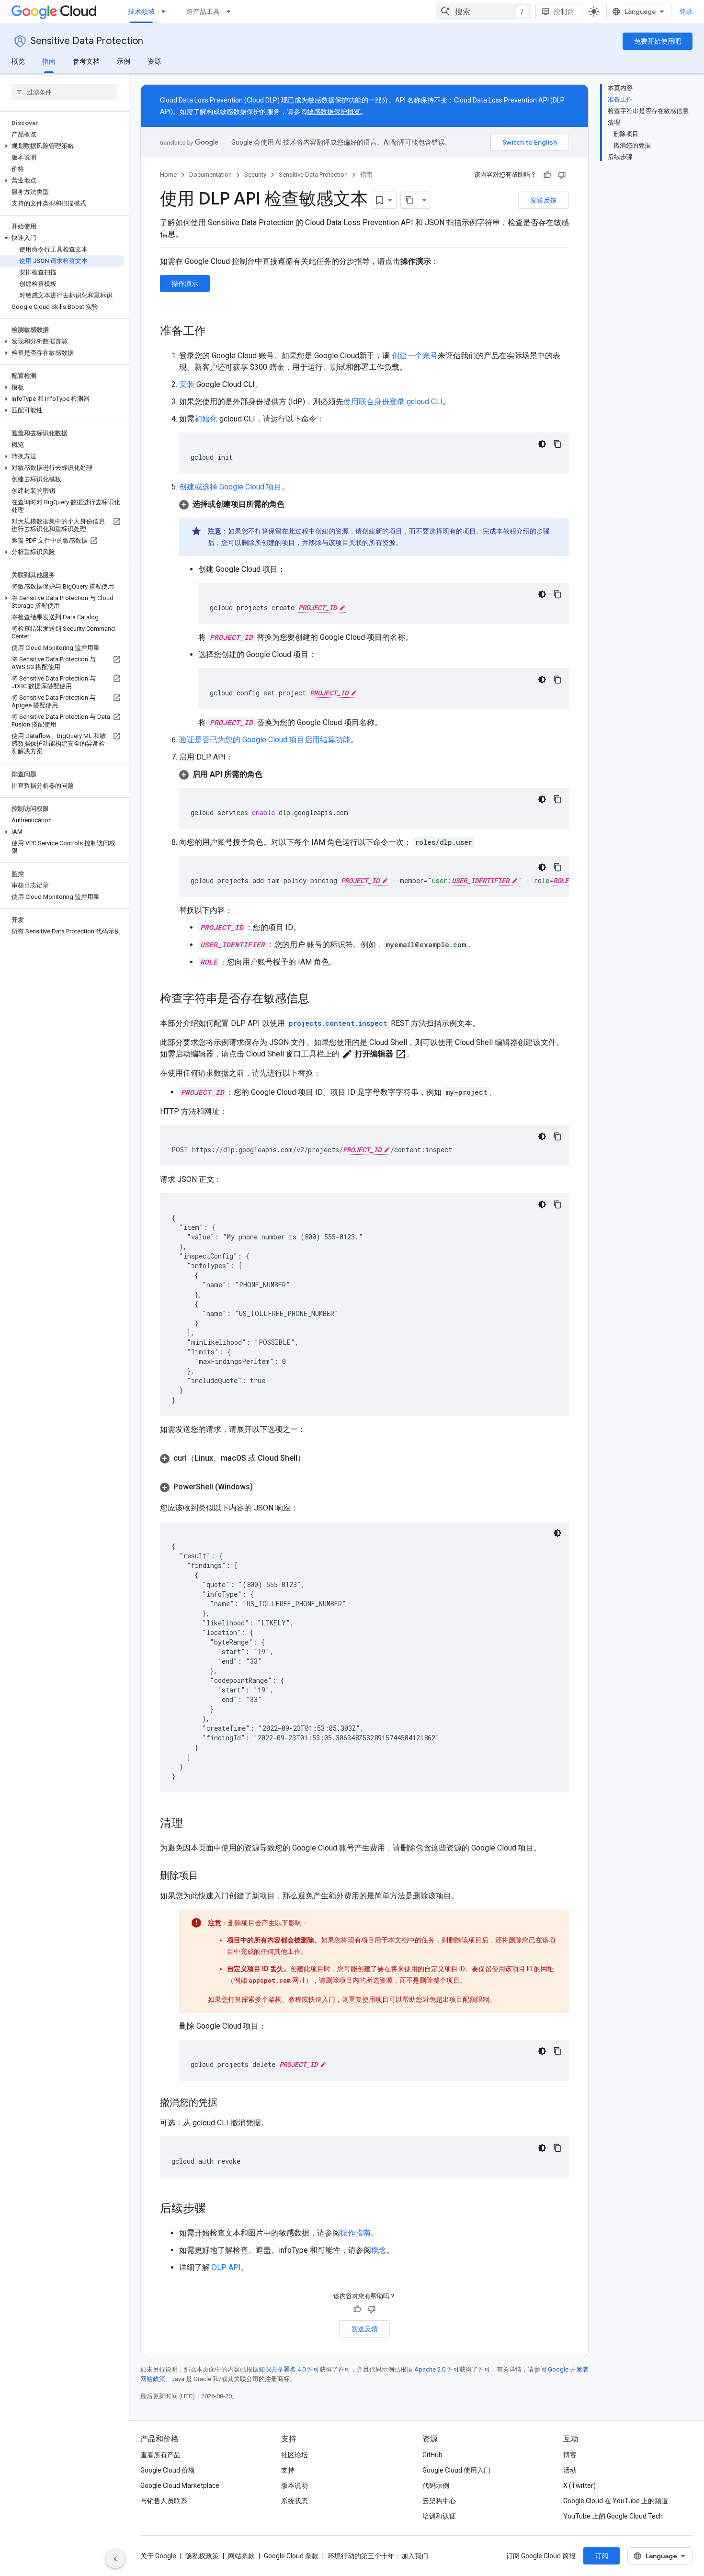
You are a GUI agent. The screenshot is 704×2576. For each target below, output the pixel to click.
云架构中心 (439, 2501)
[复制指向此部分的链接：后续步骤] (216, 2209)
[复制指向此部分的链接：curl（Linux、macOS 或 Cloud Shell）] (315, 1458)
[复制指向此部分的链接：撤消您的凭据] (227, 2103)
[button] (62, 146)
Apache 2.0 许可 (437, 2369)
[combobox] (484, 11)
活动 (570, 2470)
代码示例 (436, 2485)
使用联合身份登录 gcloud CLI (393, 402)
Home (168, 175)
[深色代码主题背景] (542, 444)
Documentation (210, 175)
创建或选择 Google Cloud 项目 (230, 487)
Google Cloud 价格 (168, 2470)
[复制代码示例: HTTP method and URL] (557, 1136)
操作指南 (355, 2233)
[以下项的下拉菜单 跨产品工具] (231, 11)
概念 (379, 2250)
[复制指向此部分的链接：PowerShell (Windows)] (262, 1487)
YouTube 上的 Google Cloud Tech (613, 2516)
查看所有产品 (160, 2455)
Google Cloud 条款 (291, 2556)
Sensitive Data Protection (87, 41)
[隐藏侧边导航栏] (115, 2559)
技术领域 (141, 11)
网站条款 (241, 2556)
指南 (49, 61)
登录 (686, 11)
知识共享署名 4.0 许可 (289, 2369)
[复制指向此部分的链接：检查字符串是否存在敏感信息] (319, 999)
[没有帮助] (562, 175)
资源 (154, 61)
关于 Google (158, 2556)
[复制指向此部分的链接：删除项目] (208, 1876)
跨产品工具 (203, 11)
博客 (570, 2455)
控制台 (564, 11)
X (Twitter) (579, 2485)
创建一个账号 (414, 356)
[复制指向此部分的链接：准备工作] (216, 332)
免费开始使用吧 (658, 41)
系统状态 (295, 2501)
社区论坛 (295, 2455)
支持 (288, 2470)
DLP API (226, 2267)
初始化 (206, 419)
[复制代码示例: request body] (557, 1204)
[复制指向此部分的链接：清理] (193, 1824)
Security (255, 175)
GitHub (432, 2455)
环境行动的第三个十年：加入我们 (378, 2556)
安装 (187, 384)
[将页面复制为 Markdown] (409, 200)
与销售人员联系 (164, 2501)
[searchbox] (64, 92)
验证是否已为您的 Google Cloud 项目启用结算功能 (265, 740)
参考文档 (86, 61)
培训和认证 (439, 2516)
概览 (18, 61)
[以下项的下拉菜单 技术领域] (166, 11)
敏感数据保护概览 (334, 112)
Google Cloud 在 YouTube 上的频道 (616, 2501)
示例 (124, 61)
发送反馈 (544, 200)
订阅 (602, 2556)
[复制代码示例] (557, 444)
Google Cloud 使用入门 (456, 2470)
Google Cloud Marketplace (180, 2485)
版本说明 (295, 2485)
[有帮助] (547, 175)
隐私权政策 (202, 2556)
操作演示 (185, 284)
